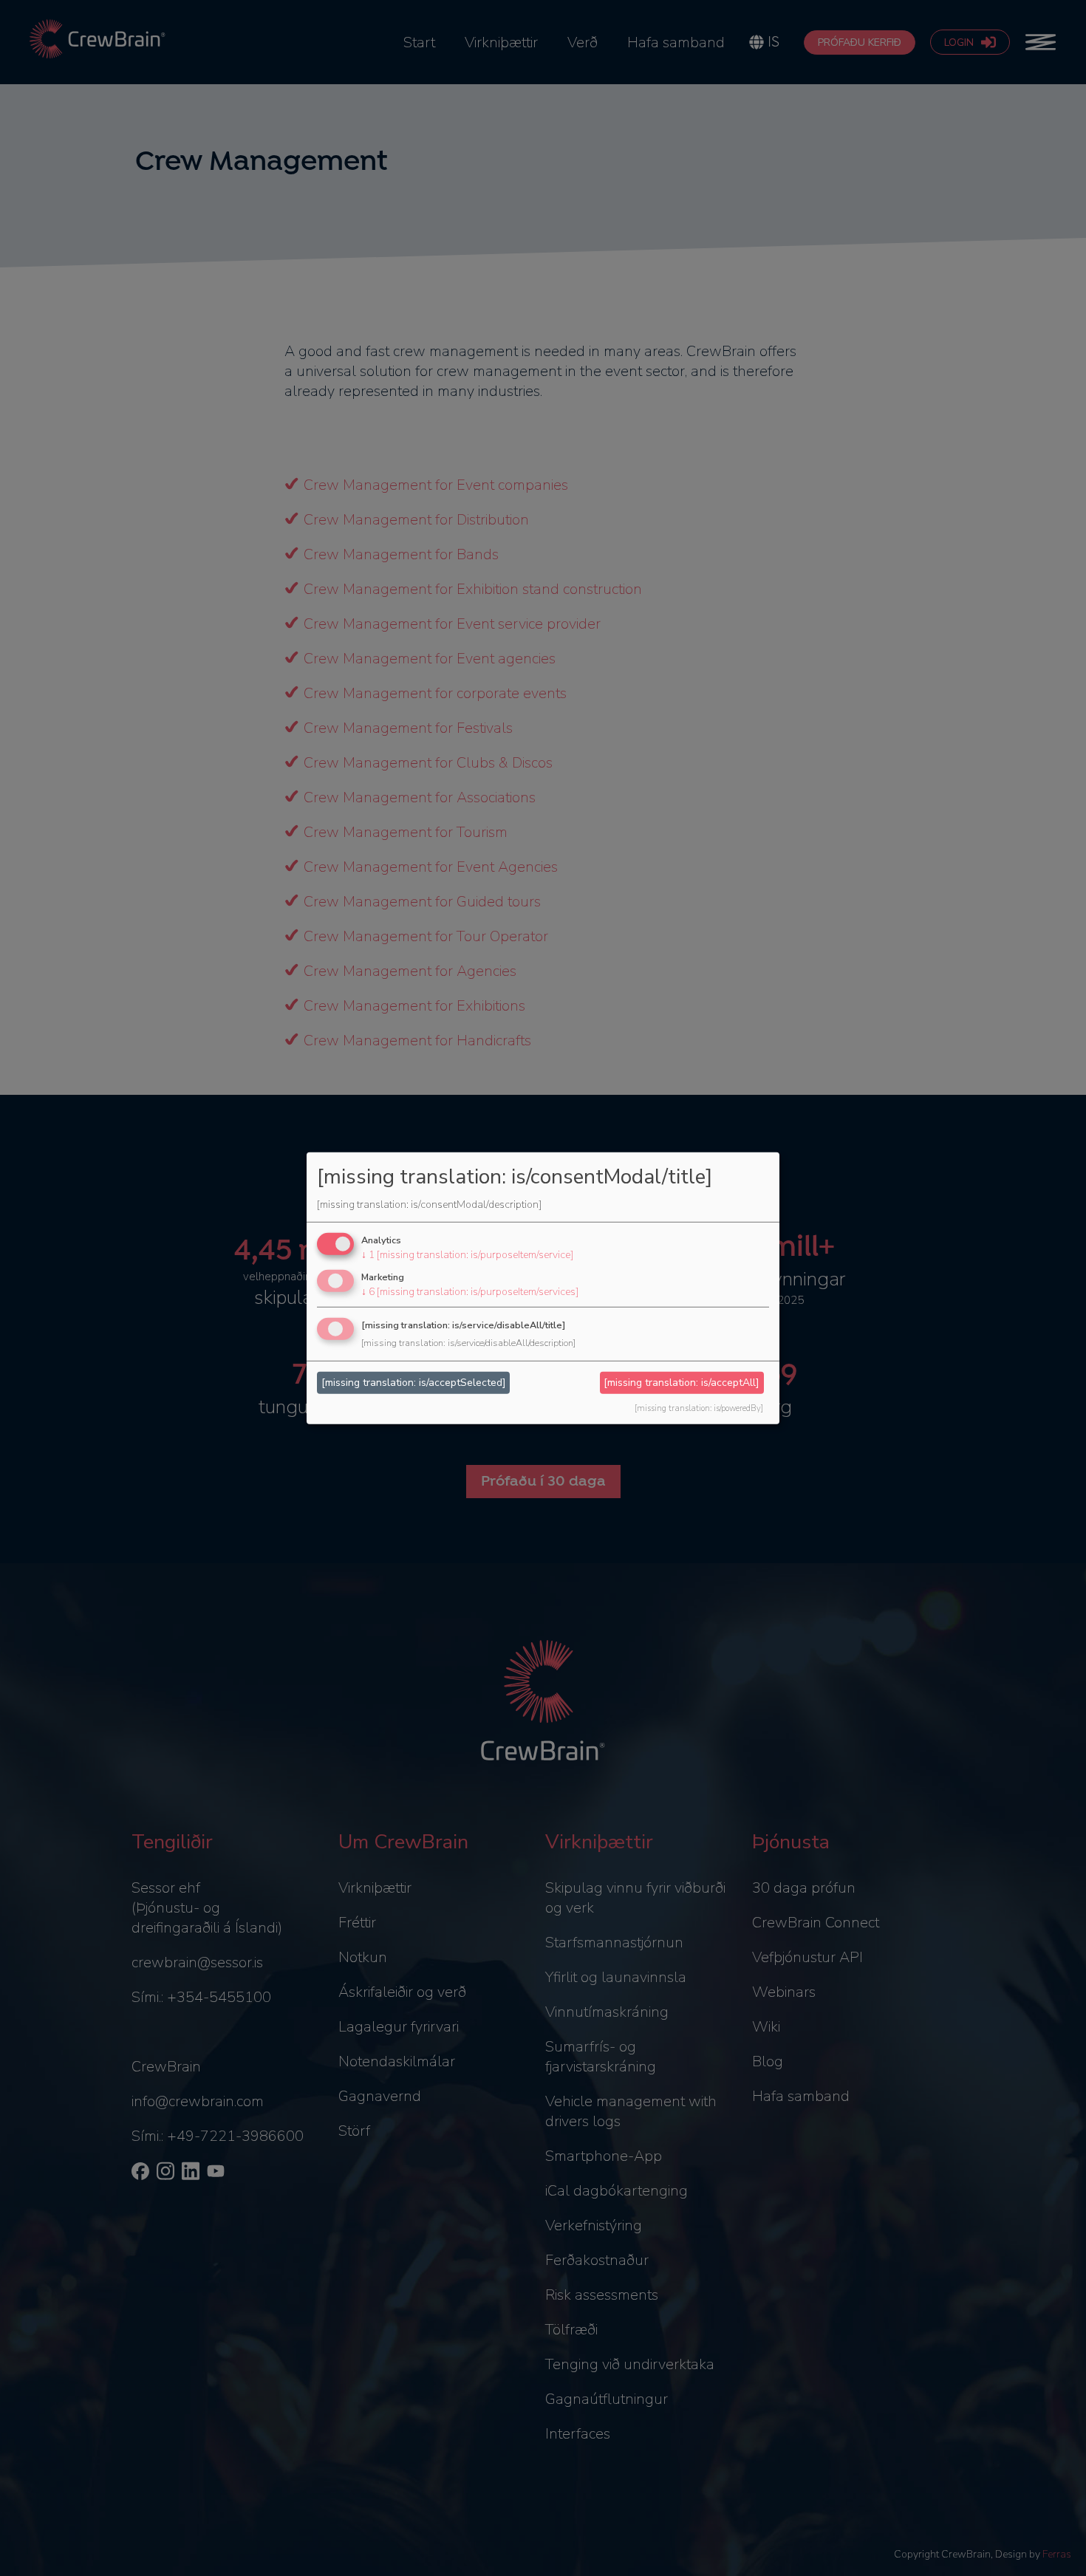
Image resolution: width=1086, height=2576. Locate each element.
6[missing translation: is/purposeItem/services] (470, 1292)
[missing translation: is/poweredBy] (699, 1408)
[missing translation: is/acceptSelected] (414, 1383)
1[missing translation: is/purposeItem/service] (467, 1255)
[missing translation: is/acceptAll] (682, 1383)
